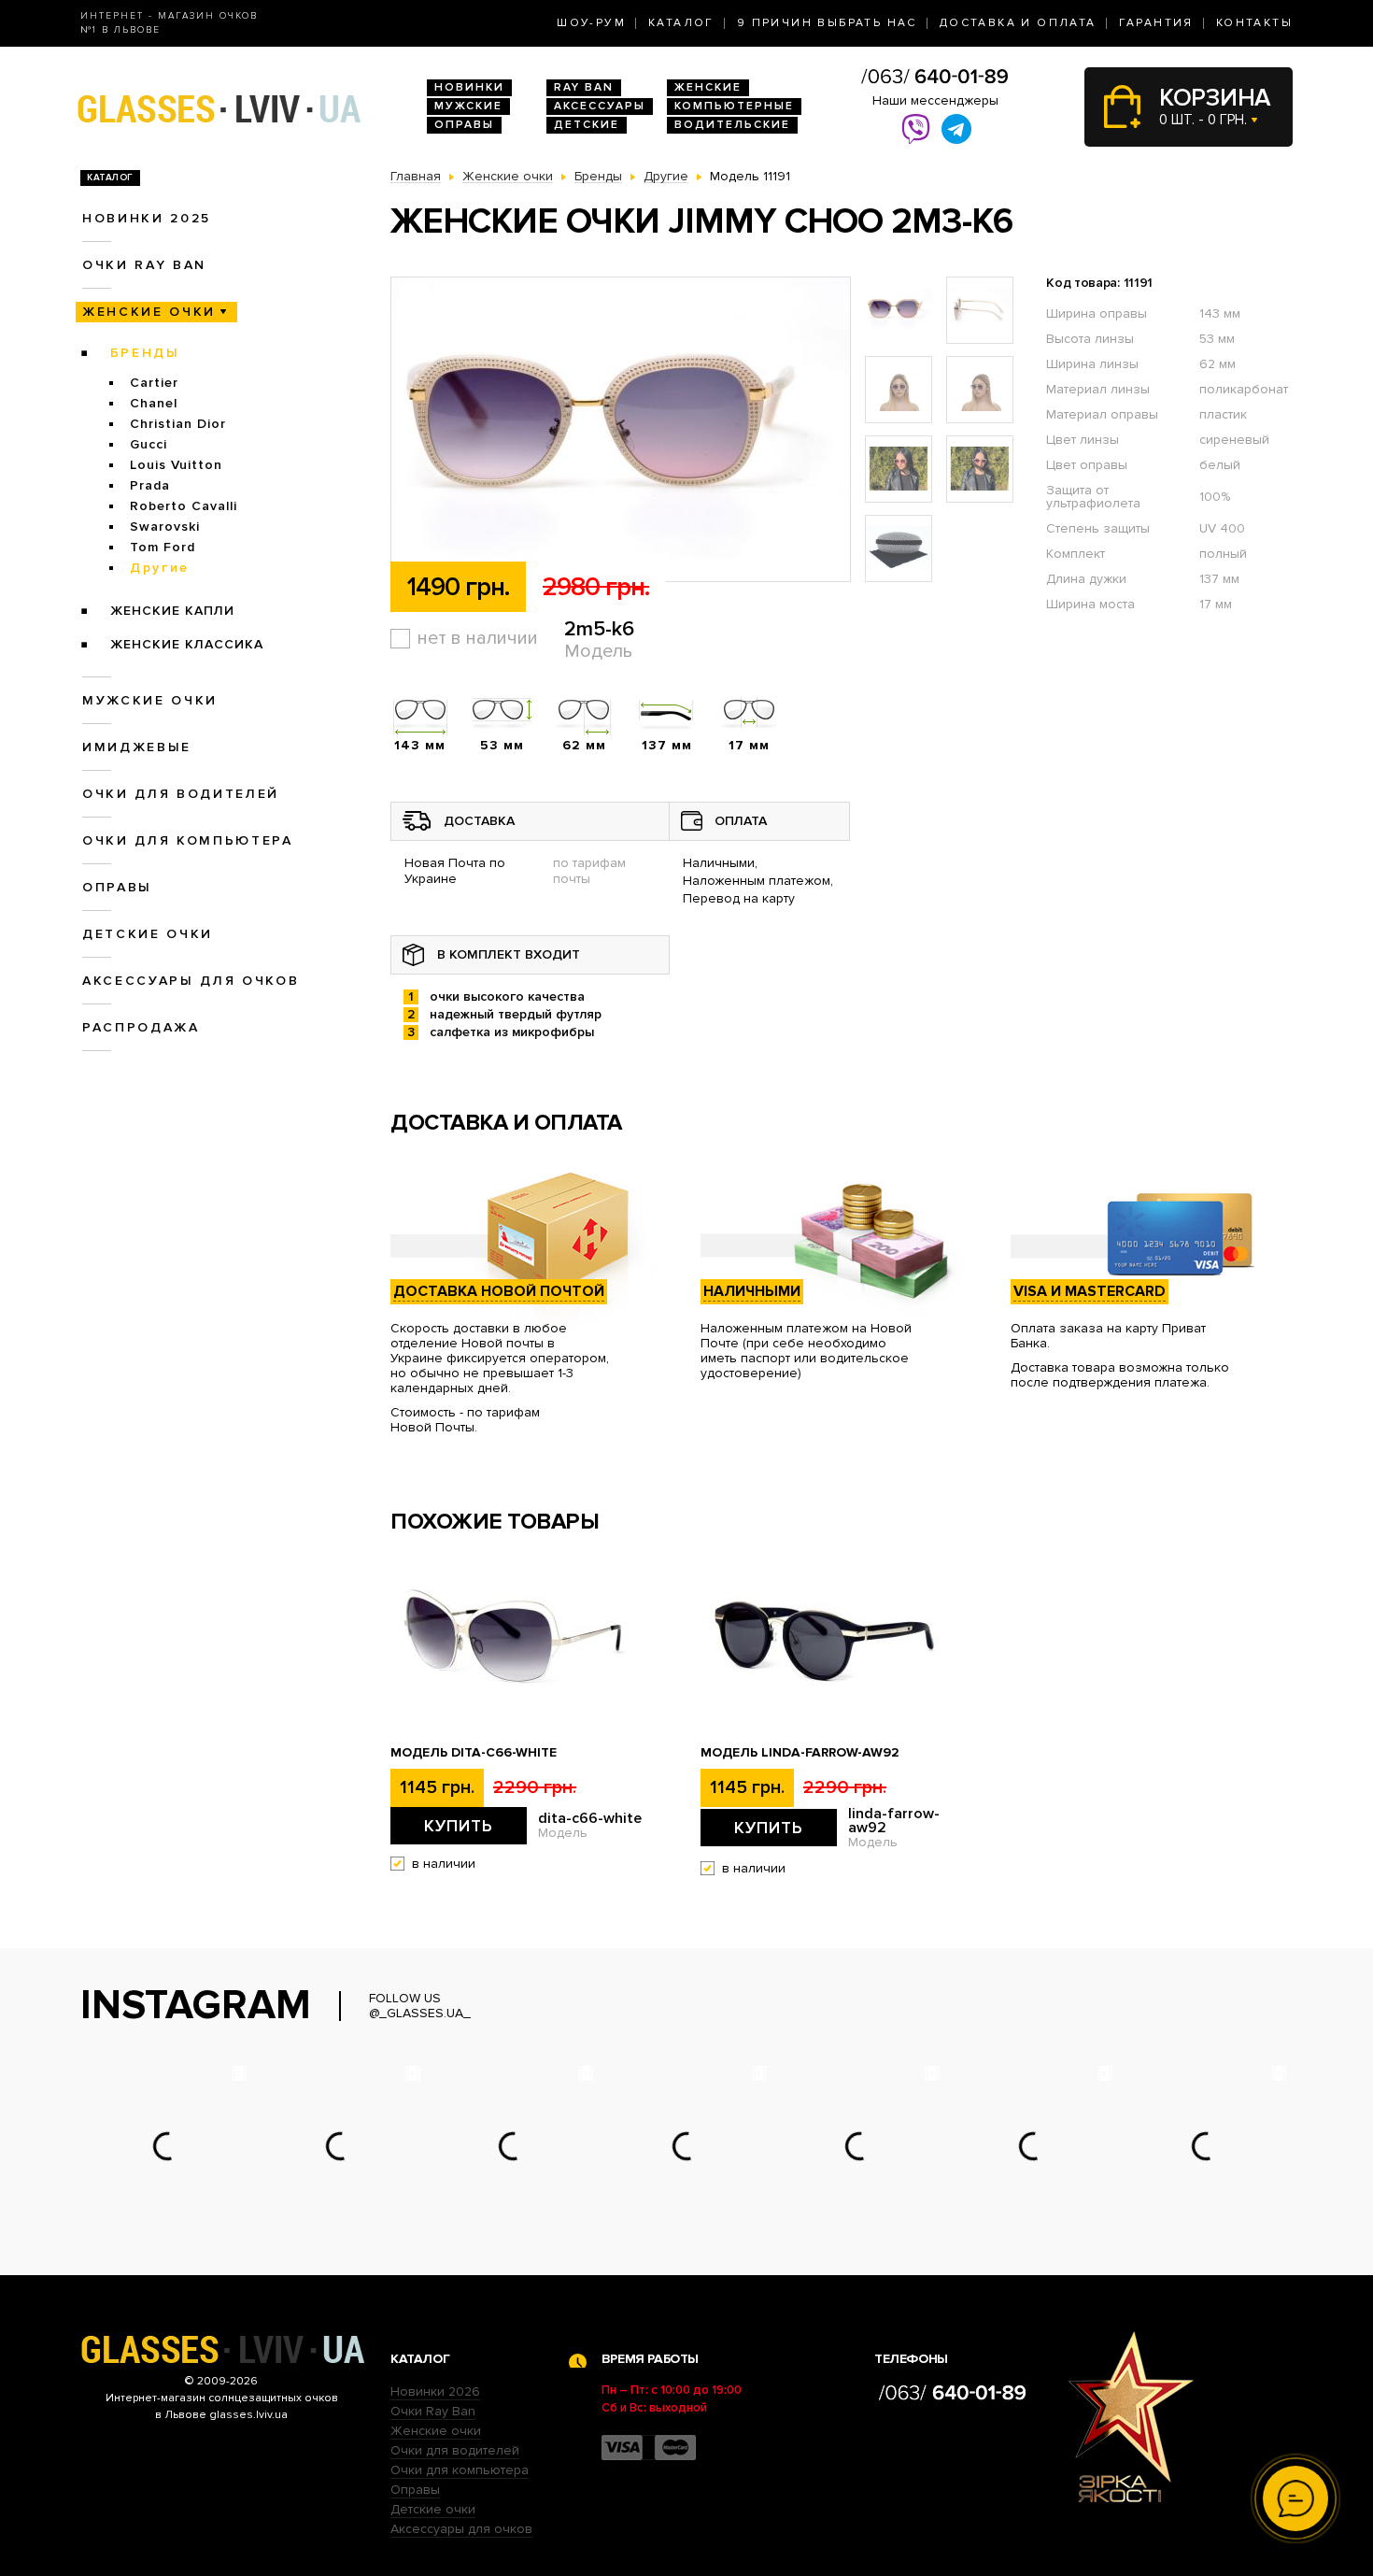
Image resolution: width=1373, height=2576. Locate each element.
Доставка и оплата (1018, 23)
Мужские (468, 106)
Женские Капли (172, 611)
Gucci (149, 444)
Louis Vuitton (176, 465)
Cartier (154, 383)
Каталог (681, 23)
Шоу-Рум (591, 23)
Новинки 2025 (147, 218)
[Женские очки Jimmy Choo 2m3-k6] (621, 430)
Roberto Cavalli (184, 506)
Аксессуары (600, 106)
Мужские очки (150, 700)
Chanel (154, 403)
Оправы (464, 125)
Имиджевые (137, 747)
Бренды (145, 353)
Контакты (1254, 23)
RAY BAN (584, 87)
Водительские (732, 125)
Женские (708, 87)
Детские (587, 125)
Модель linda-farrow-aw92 (800, 1753)
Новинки (469, 87)
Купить (459, 1826)
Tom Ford (163, 547)
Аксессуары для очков (191, 981)
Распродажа (141, 1027)
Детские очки (148, 934)
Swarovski (165, 527)
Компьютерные (734, 106)
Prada (150, 485)
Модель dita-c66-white (474, 1753)
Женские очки (149, 312)
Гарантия (1156, 23)
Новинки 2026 (435, 2391)
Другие (160, 568)
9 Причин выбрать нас (827, 23)
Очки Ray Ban (433, 2411)
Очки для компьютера (188, 840)
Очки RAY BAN (144, 265)
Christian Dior (178, 424)
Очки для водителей (181, 794)
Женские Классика (187, 644)
